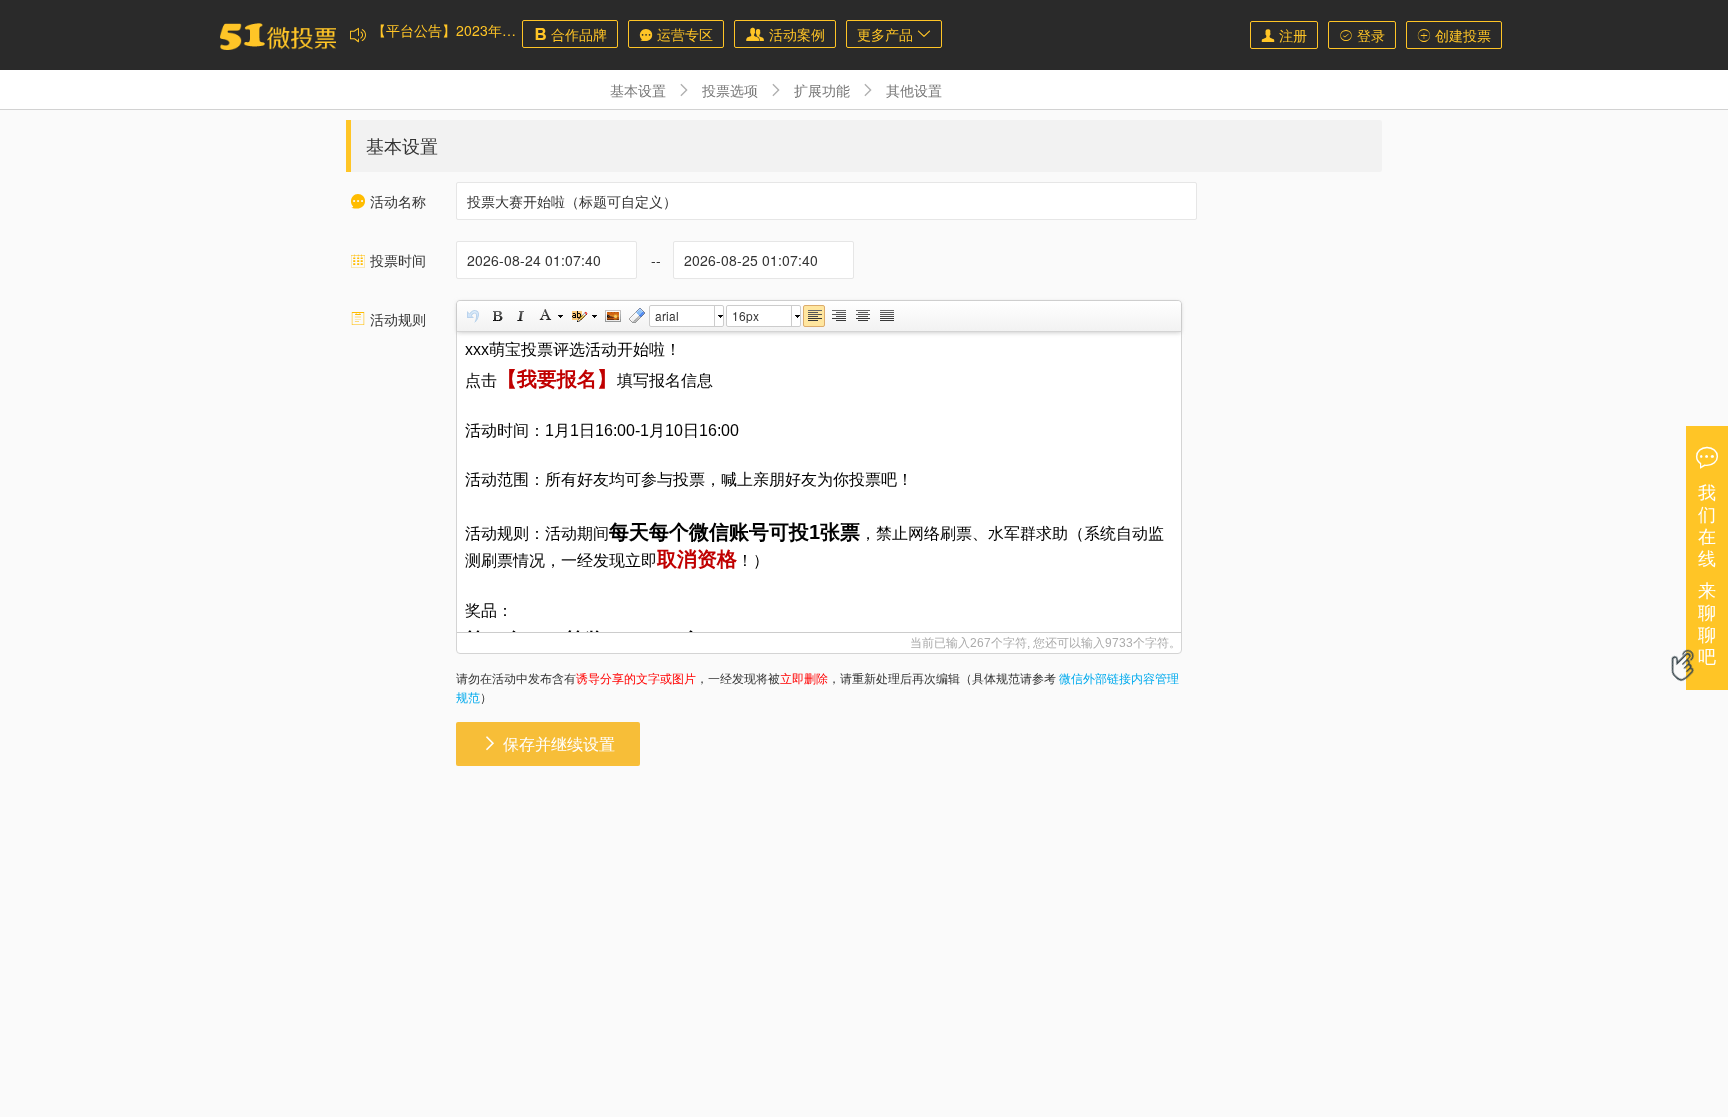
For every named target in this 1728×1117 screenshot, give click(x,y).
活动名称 (388, 201)
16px (745, 315)
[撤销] (472, 316)
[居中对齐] (862, 316)
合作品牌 (570, 34)
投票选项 (730, 90)
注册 (1284, 35)
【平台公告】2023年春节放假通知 (479, 51)
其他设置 (914, 90)
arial (667, 315)
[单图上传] (612, 316)
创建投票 (1454, 35)
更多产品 (894, 34)
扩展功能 (822, 90)
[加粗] (496, 316)
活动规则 (388, 319)
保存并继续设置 (548, 743)
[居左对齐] (814, 316)
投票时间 (388, 260)
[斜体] (520, 316)
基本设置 (638, 90)
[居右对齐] (838, 316)
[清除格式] (636, 316)
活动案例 (785, 34)
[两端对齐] (886, 316)
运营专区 (676, 34)
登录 (1362, 35)
